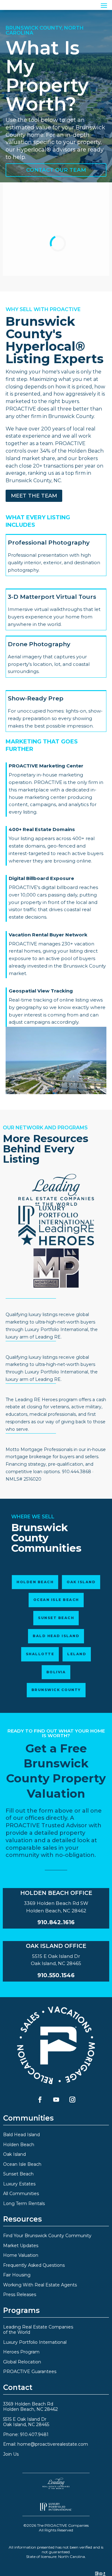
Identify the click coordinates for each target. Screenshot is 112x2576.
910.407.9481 (34, 2434)
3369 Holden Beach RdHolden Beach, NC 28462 (30, 2407)
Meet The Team (34, 496)
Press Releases (20, 2295)
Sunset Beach (56, 1618)
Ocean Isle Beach (56, 1600)
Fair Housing (17, 2275)
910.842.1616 (56, 1922)
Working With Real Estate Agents (40, 2285)
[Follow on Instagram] (72, 2099)
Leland (77, 1654)
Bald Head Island (56, 1636)
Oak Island (81, 1582)
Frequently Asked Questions (34, 2265)
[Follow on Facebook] (40, 2099)
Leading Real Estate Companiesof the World (38, 2330)
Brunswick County (56, 1690)
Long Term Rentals (24, 2204)
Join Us (11, 2454)
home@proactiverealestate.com (53, 2444)
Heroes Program (21, 2352)
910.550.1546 (56, 1975)
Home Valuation (21, 2255)
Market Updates (21, 2246)
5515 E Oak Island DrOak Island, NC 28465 (26, 2422)
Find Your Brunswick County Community (47, 2236)
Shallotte (40, 1654)
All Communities (21, 2194)
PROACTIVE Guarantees (30, 2372)
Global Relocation (22, 2362)
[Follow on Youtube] (56, 2099)
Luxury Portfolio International (35, 2342)
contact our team (56, 170)
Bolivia (56, 1672)
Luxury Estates (19, 2184)
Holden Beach (35, 1582)
